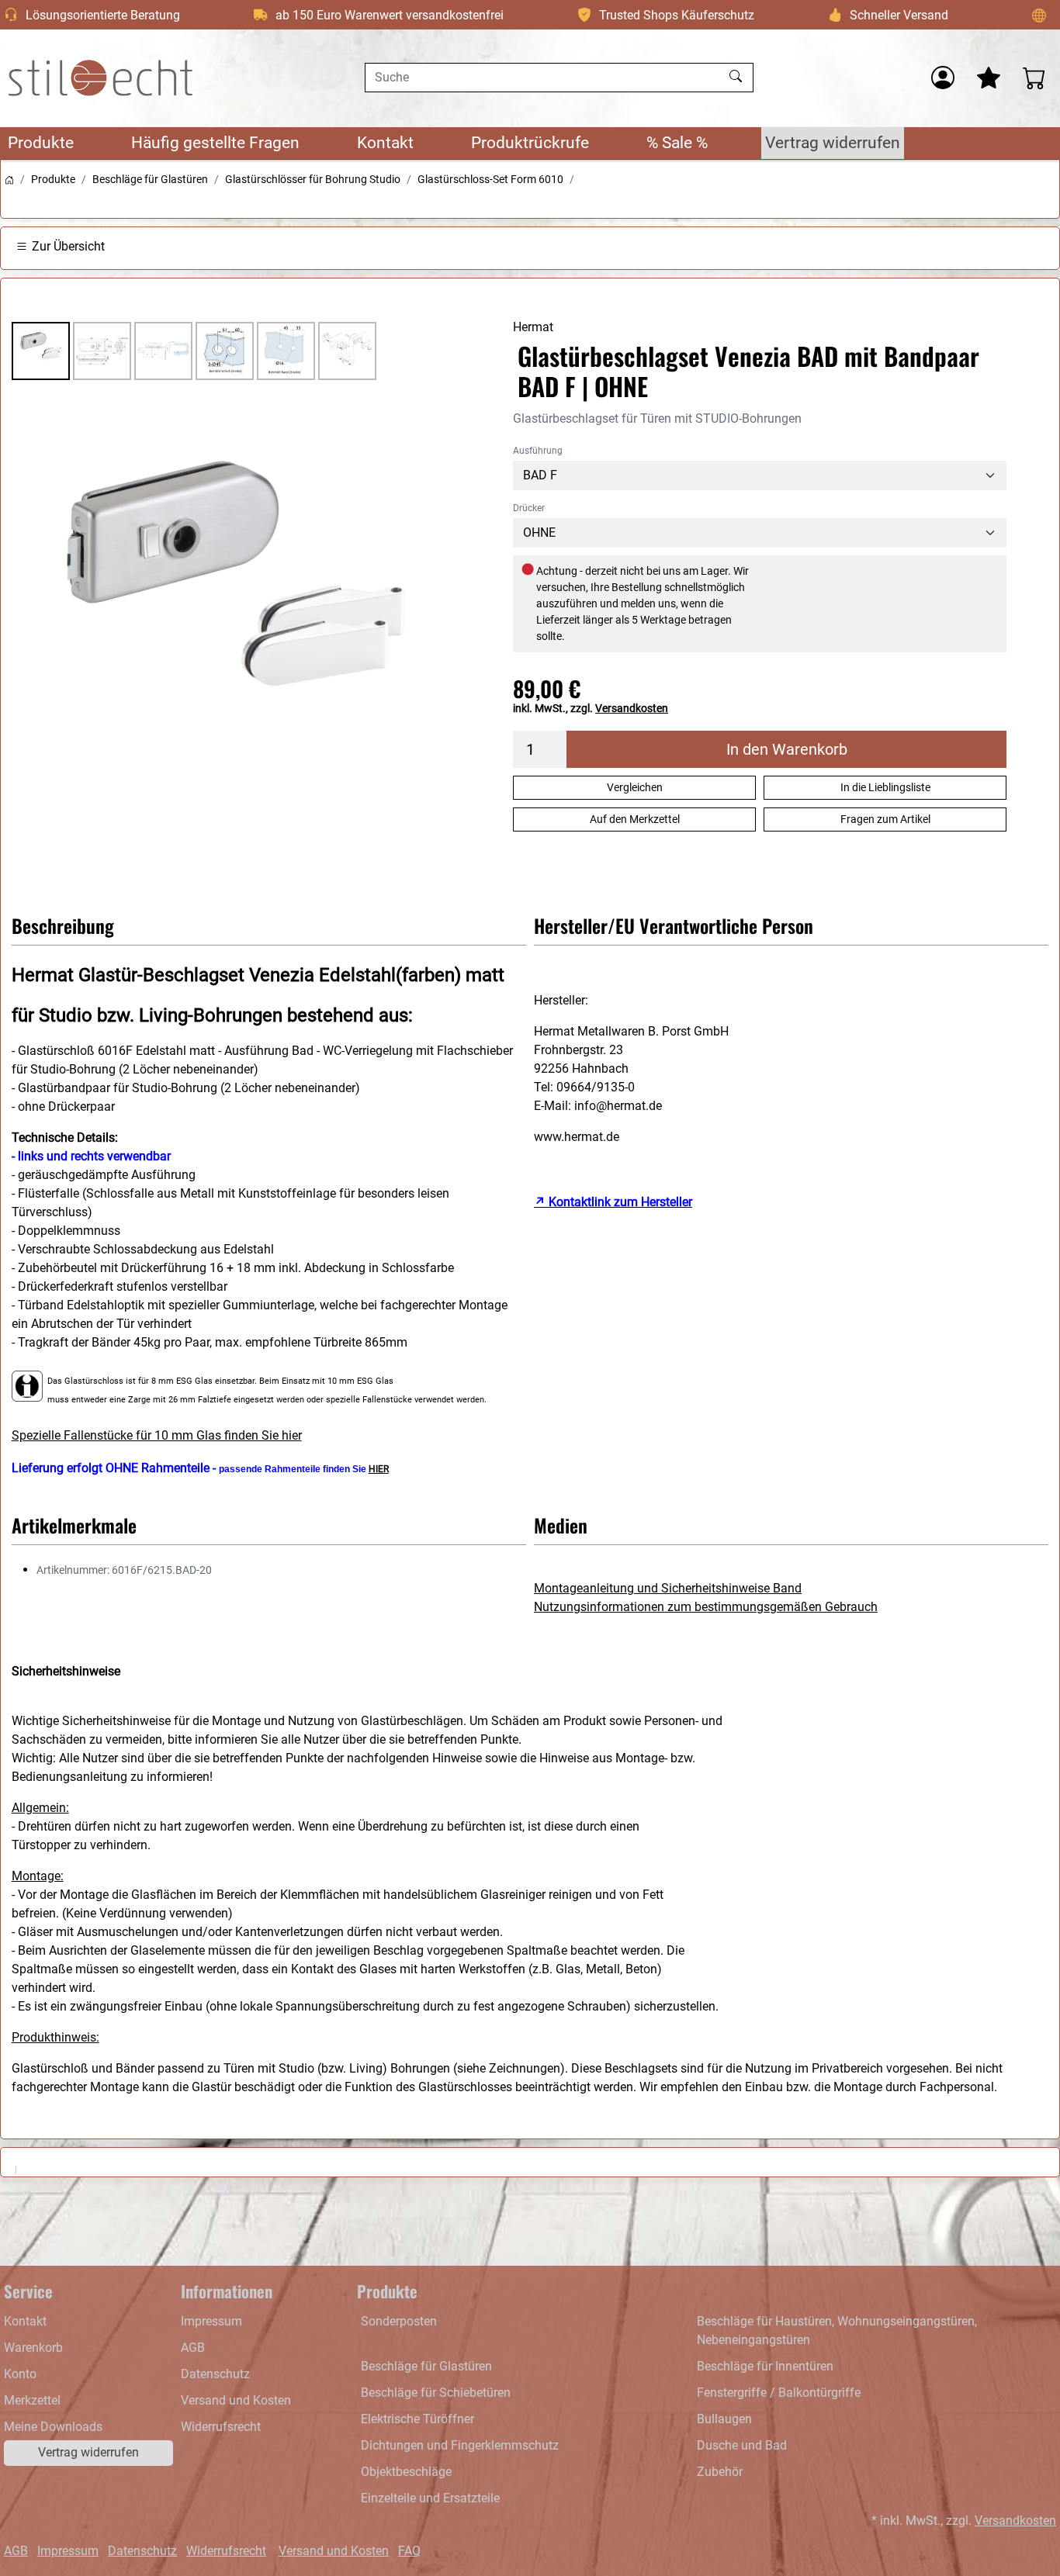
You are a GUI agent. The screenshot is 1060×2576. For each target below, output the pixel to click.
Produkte (41, 143)
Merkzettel (32, 2400)
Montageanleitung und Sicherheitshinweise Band (668, 1588)
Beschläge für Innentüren (765, 2366)
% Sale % (677, 143)
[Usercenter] (943, 78)
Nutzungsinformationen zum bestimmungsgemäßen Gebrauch (706, 1607)
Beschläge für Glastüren (150, 179)
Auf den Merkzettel (635, 819)
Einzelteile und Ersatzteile (430, 2498)
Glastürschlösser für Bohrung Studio (313, 179)
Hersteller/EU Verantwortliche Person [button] (674, 925)
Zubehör (720, 2472)
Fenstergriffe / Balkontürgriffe (779, 2393)
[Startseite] (9, 179)
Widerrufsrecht (221, 2427)
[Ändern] (1039, 15)
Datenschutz (215, 2374)
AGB (193, 2348)
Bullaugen (724, 2419)
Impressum (211, 2321)
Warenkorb (33, 2348)
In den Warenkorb (787, 749)
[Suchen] (738, 78)
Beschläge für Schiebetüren (436, 2393)
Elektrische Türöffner (417, 2419)
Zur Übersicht (68, 246)
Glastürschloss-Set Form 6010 (490, 179)
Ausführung (538, 451)
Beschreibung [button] (63, 925)
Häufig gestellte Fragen (215, 143)
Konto (20, 2374)
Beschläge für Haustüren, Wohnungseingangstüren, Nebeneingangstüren (837, 2331)
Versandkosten (632, 708)
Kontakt (385, 143)
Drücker (529, 508)
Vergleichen (635, 787)
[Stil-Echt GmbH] (101, 78)
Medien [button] (561, 1525)
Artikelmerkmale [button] (74, 1525)
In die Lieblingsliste (885, 787)
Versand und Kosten (236, 2400)
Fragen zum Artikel (885, 819)
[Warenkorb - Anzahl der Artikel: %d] (1034, 78)
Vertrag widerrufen (833, 143)
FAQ (409, 2551)
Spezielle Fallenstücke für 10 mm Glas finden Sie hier (157, 1435)
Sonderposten (399, 2321)
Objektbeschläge (406, 2472)
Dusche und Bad (742, 2445)
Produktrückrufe (530, 143)
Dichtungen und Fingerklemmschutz (460, 2445)
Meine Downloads (53, 2427)
